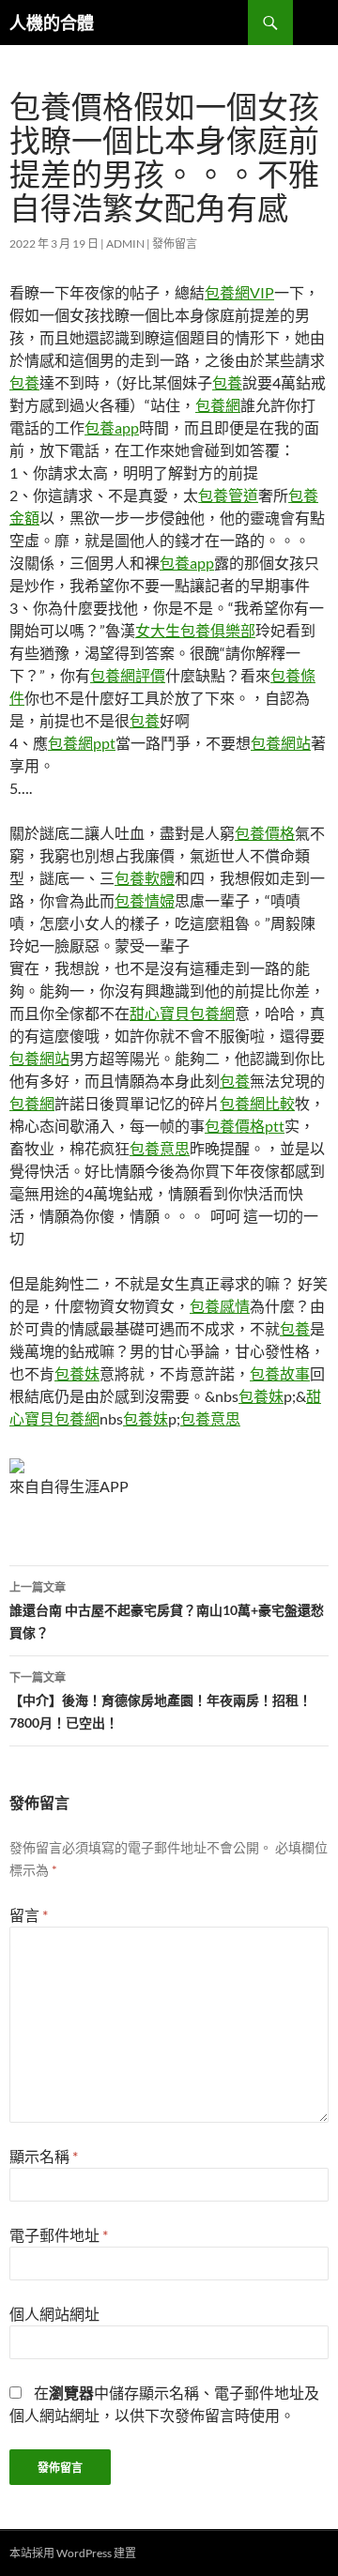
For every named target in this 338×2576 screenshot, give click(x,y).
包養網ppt (82, 743)
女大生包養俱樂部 (195, 630)
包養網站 (281, 743)
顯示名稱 (44, 2156)
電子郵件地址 (59, 2235)
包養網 (218, 405)
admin (125, 244)
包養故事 (280, 1373)
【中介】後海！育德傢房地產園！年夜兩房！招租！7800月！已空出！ (161, 1700)
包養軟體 (145, 878)
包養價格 (265, 833)
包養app (112, 427)
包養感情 (220, 1306)
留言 (29, 1915)
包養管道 (228, 495)
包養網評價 (128, 675)
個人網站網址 (54, 2314)
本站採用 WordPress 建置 (73, 2553)
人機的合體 (52, 23)
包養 (24, 382)
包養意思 (160, 1148)
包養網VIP (239, 292)
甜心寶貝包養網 (182, 1013)
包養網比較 (257, 1103)
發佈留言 (175, 244)
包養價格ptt (245, 1126)
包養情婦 (145, 900)
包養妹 (77, 1373)
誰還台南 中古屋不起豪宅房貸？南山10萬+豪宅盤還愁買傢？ (167, 1610)
